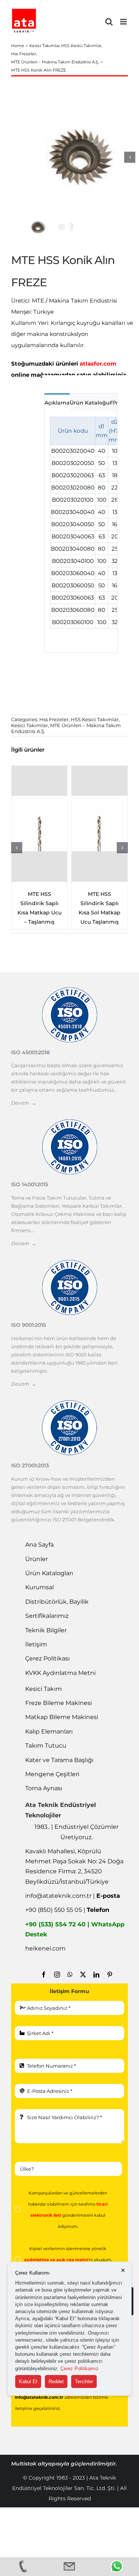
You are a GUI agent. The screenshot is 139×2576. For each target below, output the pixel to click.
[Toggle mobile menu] (124, 22)
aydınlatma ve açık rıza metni (56, 2260)
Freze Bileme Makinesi (59, 1703)
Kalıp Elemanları (49, 1731)
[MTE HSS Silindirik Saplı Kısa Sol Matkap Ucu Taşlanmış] (100, 824)
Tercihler (84, 2382)
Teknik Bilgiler (46, 1630)
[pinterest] (110, 1975)
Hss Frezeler (54, 719)
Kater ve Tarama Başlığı (59, 1760)
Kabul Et (28, 2382)
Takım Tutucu (46, 1746)
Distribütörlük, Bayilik (57, 1602)
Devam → (24, 1103)
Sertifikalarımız (47, 1616)
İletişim (36, 1644)
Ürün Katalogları (49, 1573)
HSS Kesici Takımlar (95, 719)
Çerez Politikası (47, 1658)
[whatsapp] (70, 1975)
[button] (17, 848)
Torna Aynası (44, 1788)
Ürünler (37, 1559)
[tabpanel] (81, 532)
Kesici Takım (44, 1689)
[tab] (57, 402)
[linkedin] (96, 1975)
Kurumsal (39, 1587)
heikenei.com (45, 1948)
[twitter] (83, 1975)
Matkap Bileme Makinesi (62, 1717)
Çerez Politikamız (80, 2369)
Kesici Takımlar (29, 725)
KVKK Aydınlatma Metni (60, 1673)
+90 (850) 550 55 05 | (67, 1910)
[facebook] (44, 1975)
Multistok (24, 2464)
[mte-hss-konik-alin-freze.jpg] (80, 157)
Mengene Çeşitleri (52, 1774)
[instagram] (57, 1975)
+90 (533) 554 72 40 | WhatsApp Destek (75, 1929)
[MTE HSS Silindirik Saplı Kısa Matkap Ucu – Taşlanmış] (39, 824)
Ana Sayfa (39, 1545)
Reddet (56, 2382)
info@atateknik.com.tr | (73, 1896)
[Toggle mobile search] (109, 22)
